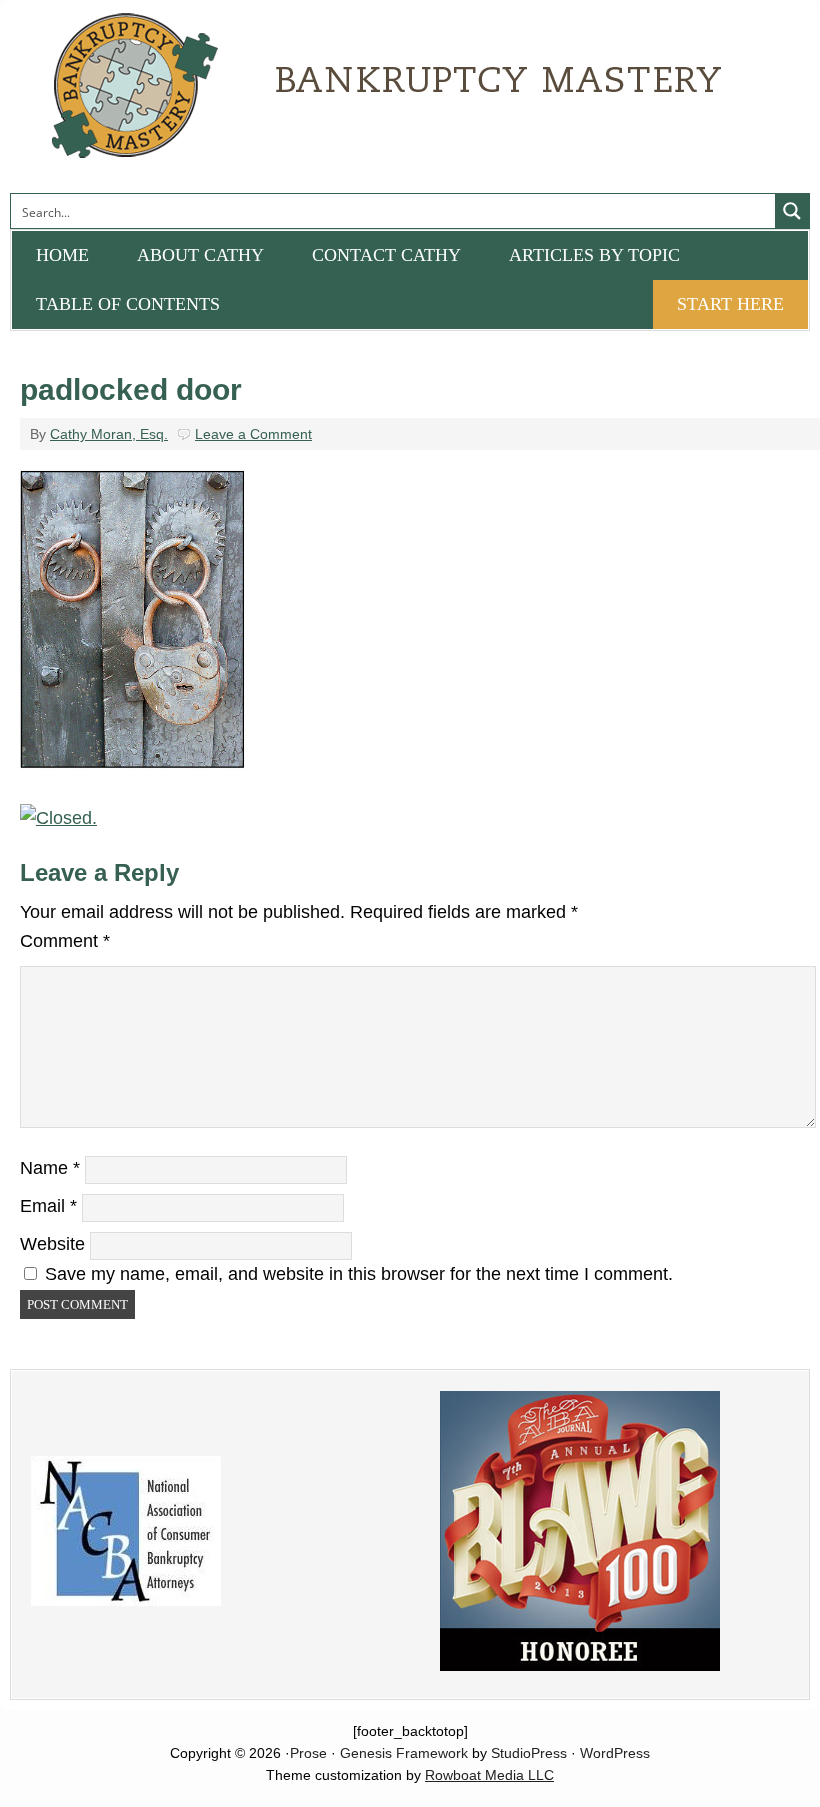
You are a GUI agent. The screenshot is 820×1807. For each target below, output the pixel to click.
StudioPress (529, 1753)
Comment (65, 941)
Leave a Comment (253, 434)
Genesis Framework (404, 1753)
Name (50, 1168)
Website (52, 1244)
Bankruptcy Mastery (235, 95)
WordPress (615, 1753)
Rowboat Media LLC (489, 1775)
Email (48, 1206)
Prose (308, 1753)
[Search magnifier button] (792, 211)
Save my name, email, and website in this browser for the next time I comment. (359, 1274)
